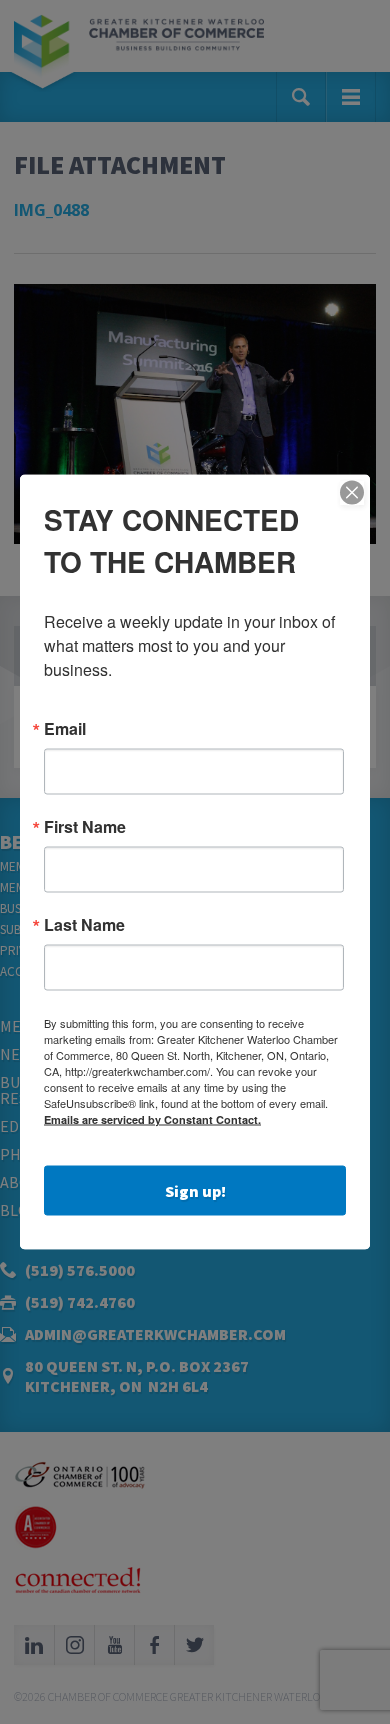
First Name (85, 827)
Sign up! (195, 1191)
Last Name (84, 925)
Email (65, 729)
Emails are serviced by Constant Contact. (152, 1119)
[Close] (352, 493)
